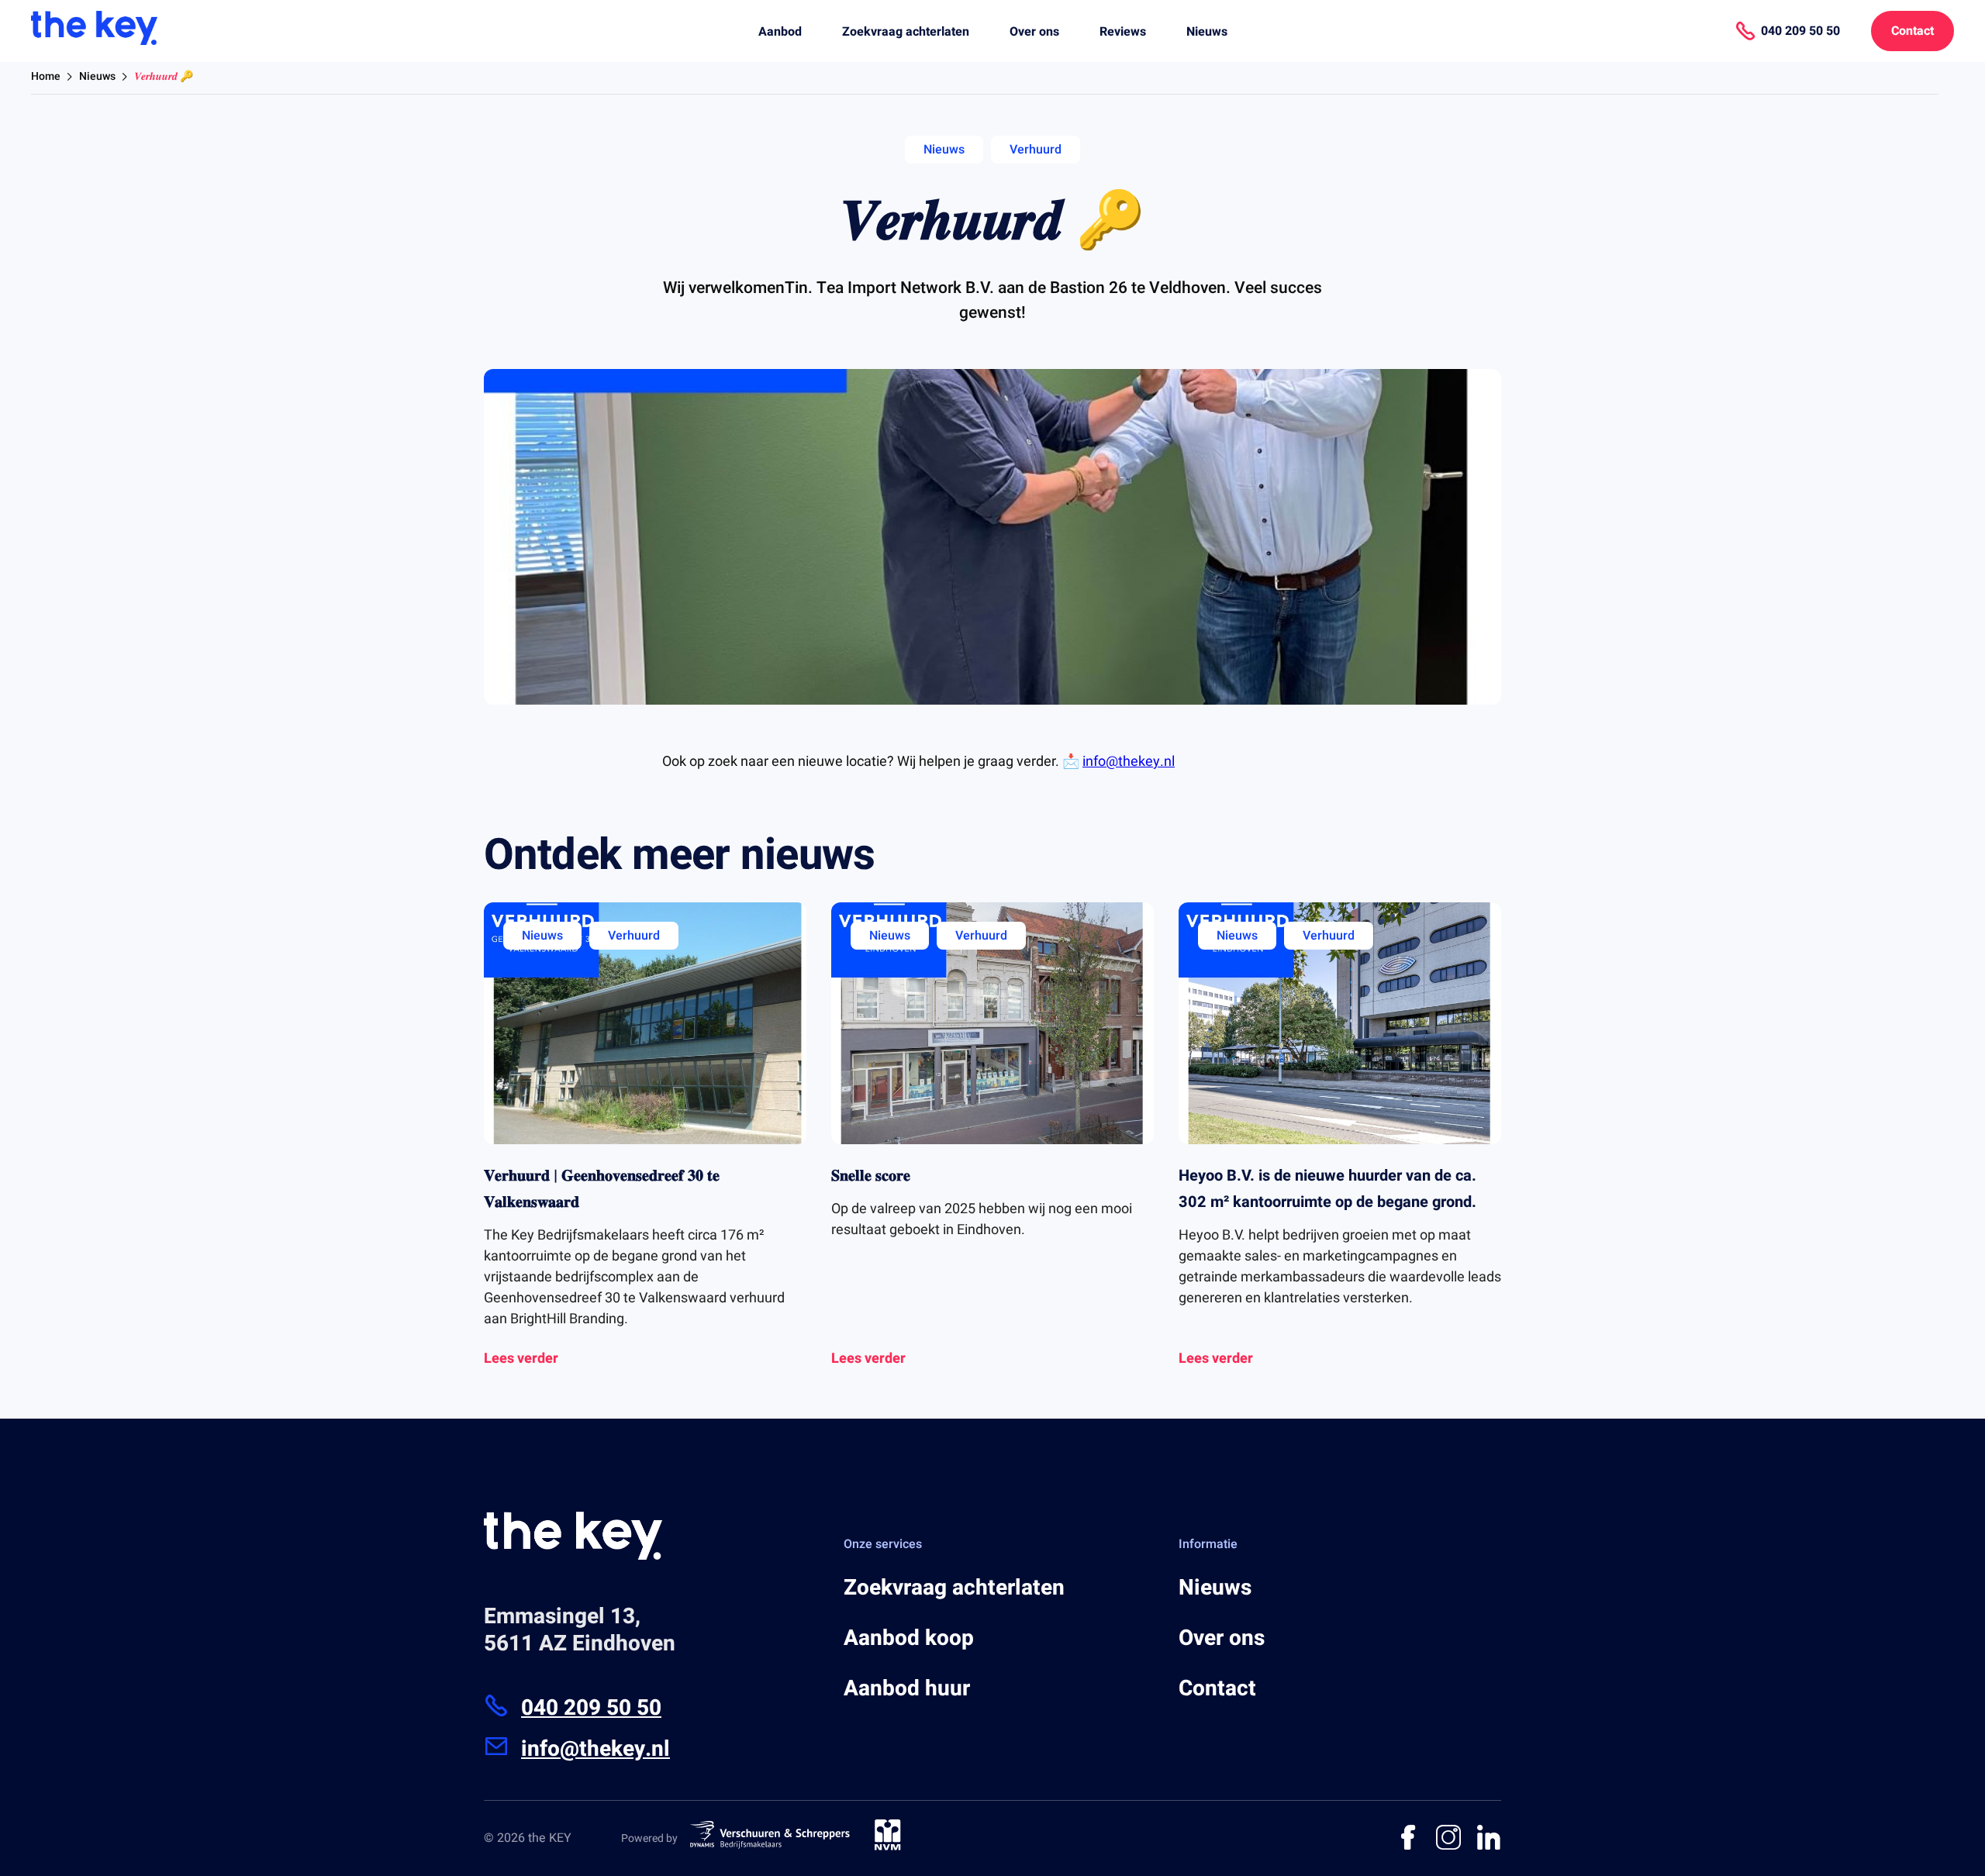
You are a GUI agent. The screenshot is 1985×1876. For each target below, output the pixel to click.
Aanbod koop (909, 1638)
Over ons (1034, 32)
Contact (1913, 31)
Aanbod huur (907, 1689)
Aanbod (780, 32)
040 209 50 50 (591, 1708)
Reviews (1123, 32)
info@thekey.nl (1129, 762)
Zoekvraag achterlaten (906, 32)
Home (46, 76)
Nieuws (1207, 32)
